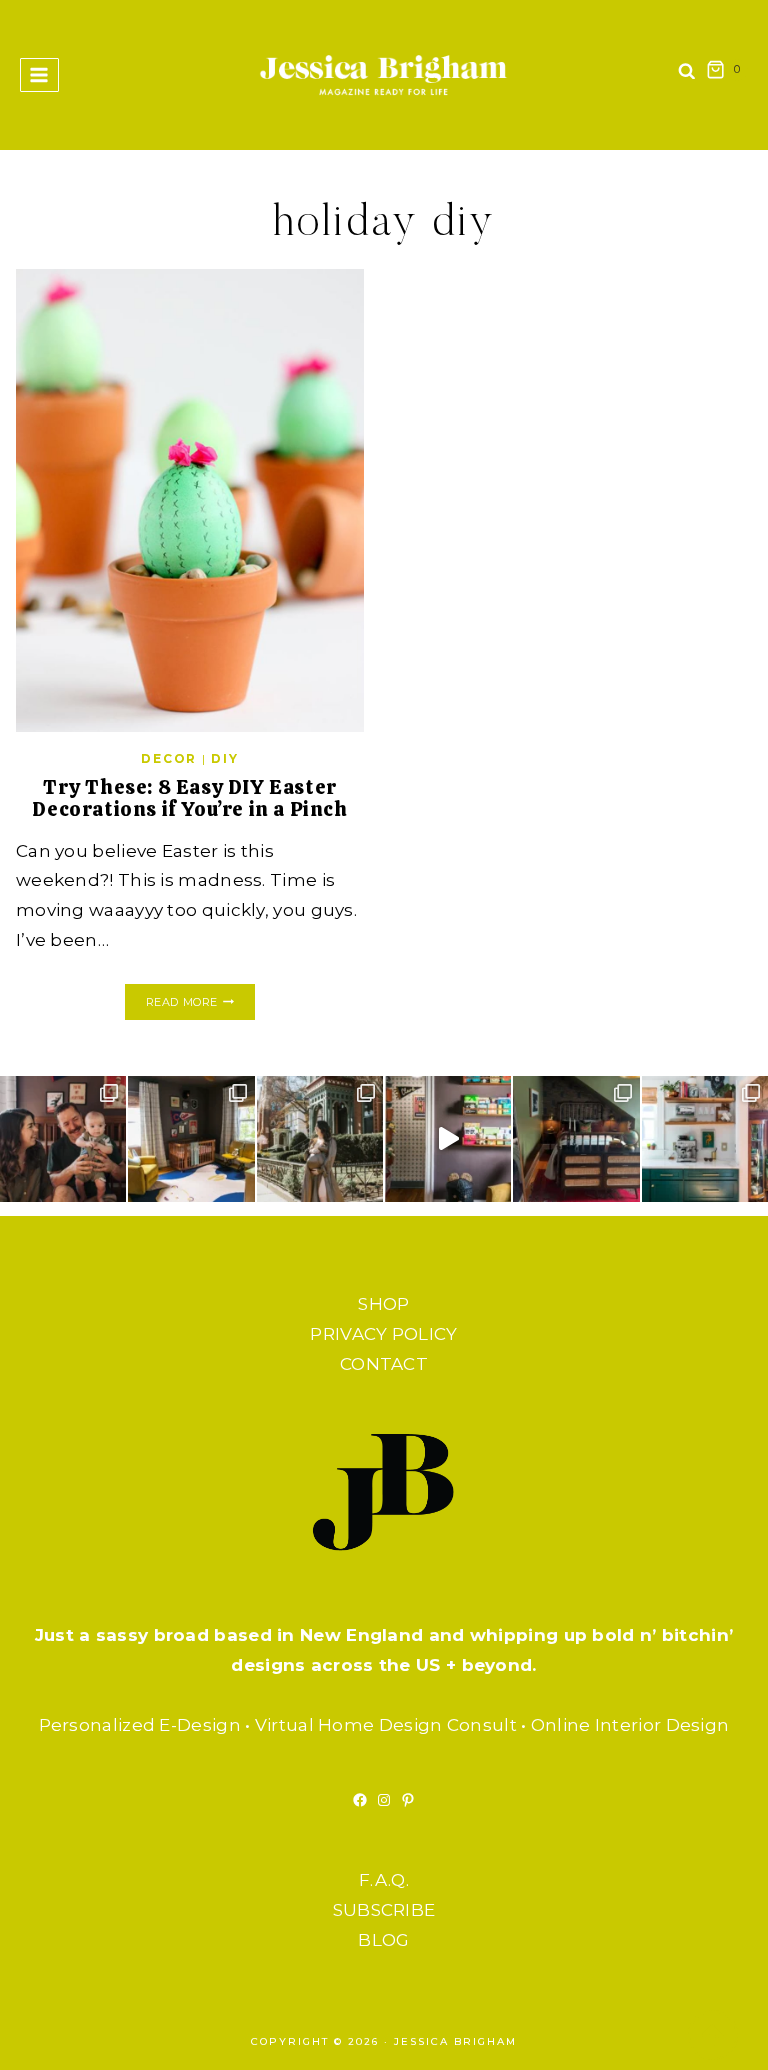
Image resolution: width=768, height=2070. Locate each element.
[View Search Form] (687, 75)
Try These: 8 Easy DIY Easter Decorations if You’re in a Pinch (189, 798)
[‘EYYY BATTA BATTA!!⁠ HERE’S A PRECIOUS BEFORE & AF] (448, 1139)
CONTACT (384, 1364)
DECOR (169, 758)
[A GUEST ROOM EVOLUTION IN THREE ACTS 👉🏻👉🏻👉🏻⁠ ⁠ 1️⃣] (576, 1139)
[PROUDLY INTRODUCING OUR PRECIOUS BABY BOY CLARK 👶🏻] (63, 1139)
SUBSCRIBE (384, 1910)
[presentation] (190, 500)
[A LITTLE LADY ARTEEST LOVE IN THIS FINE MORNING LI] (705, 1139)
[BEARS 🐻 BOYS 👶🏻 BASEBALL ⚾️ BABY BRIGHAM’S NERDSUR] (191, 1139)
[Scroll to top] (713, 2035)
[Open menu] (39, 74)
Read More (200, 1003)
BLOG (383, 1940)
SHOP (383, 1304)
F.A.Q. (384, 1880)
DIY (224, 758)
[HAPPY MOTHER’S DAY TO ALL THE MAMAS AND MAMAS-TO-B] (320, 1139)
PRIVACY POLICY (383, 1334)
